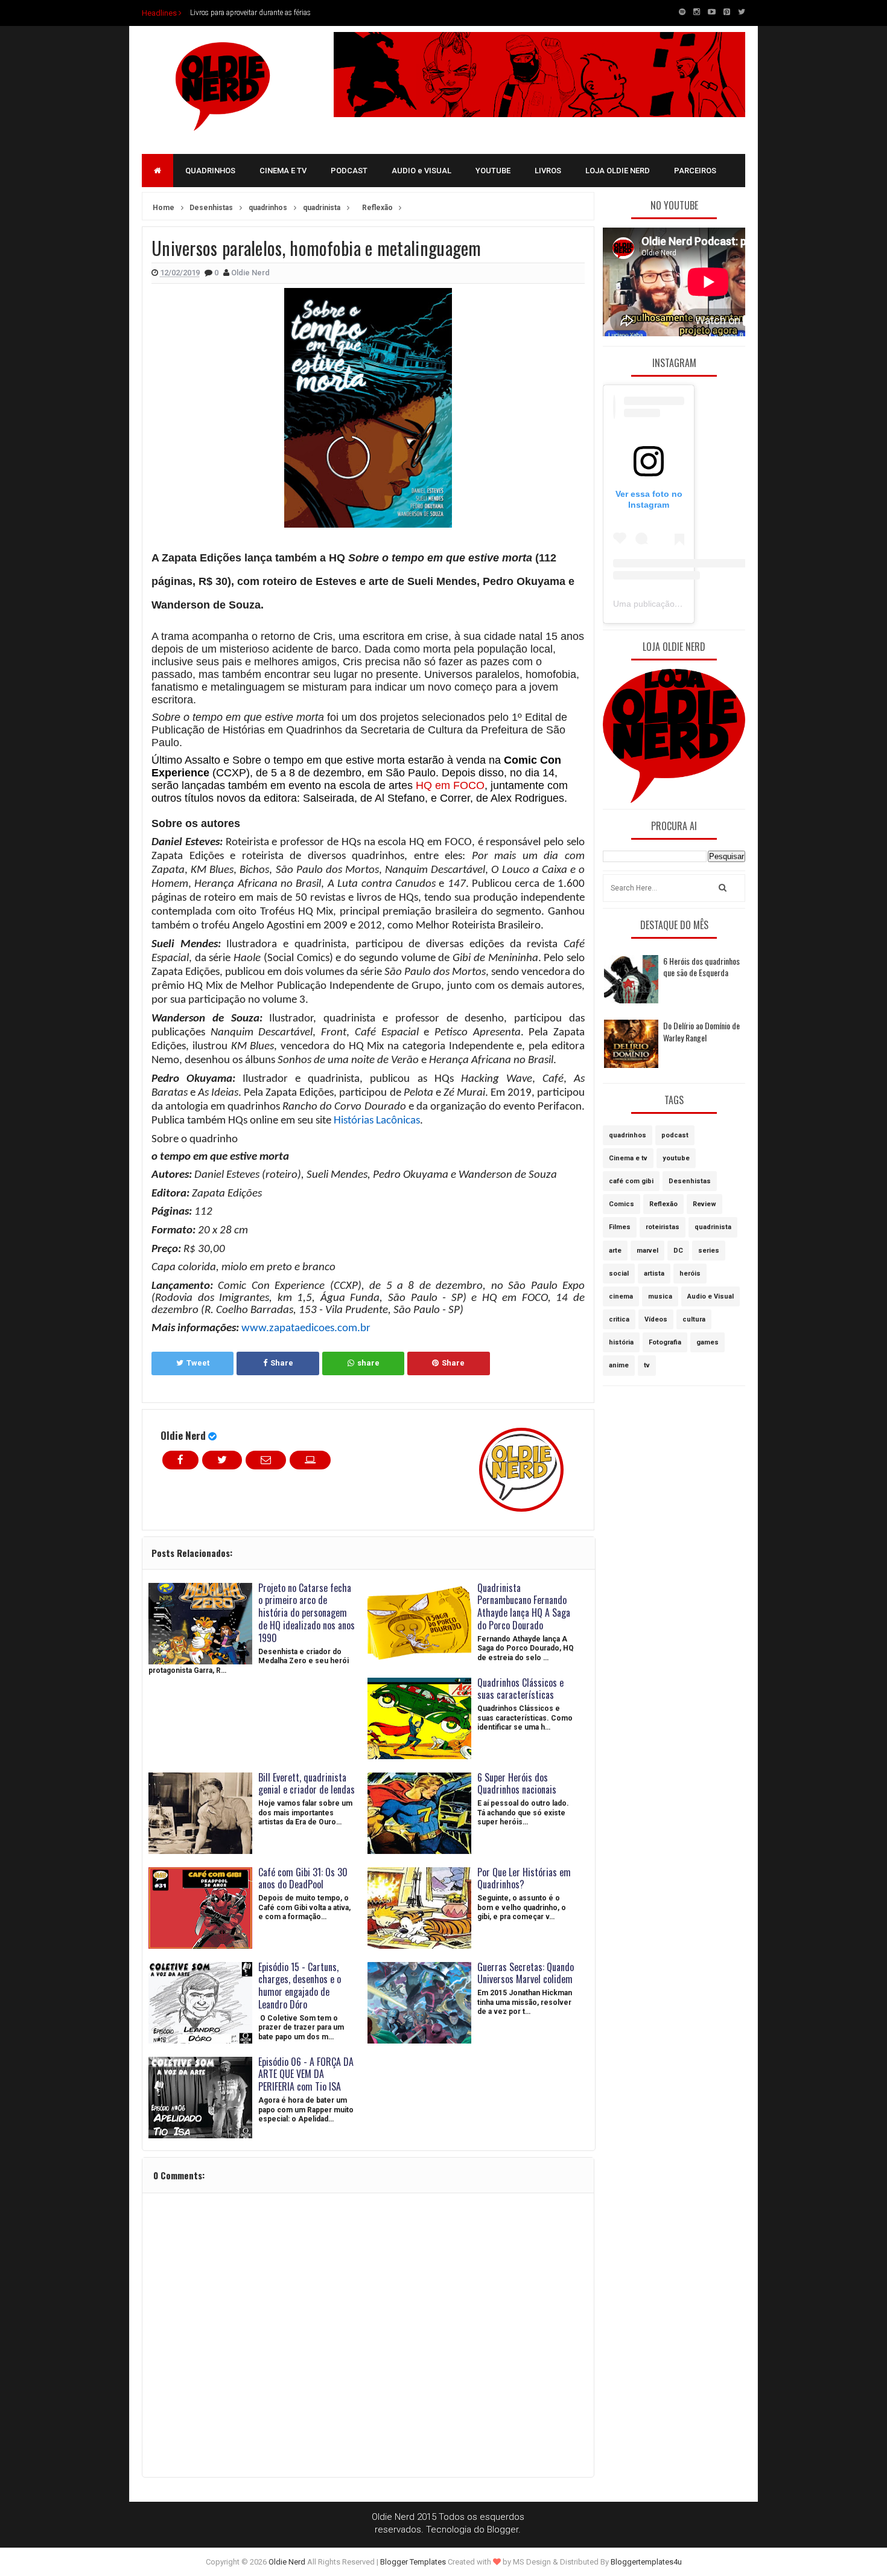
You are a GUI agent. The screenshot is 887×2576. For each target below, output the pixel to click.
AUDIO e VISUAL (421, 171)
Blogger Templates (413, 2562)
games (707, 1342)
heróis (690, 1274)
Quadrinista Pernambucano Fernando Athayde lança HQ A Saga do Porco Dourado (524, 1606)
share (368, 1363)
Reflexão (663, 1204)
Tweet (198, 1363)
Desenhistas (690, 1181)
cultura (694, 1319)
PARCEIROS (695, 171)
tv (647, 1365)
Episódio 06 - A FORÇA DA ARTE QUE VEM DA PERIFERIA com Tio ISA (306, 2074)
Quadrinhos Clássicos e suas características (520, 1689)
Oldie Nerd (183, 1435)
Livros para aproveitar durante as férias (250, 13)
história (621, 1342)
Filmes (620, 1227)
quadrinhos (628, 1135)
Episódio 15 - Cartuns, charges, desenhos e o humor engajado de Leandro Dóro (300, 1986)
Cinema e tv (628, 1158)
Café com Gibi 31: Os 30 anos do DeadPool (303, 1878)
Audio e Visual (711, 1296)
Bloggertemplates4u (646, 2562)
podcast (675, 1135)
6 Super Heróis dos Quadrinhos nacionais (517, 1784)
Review (704, 1204)
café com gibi (631, 1181)
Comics (622, 1204)
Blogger (503, 2530)
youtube (676, 1158)
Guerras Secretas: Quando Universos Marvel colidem (526, 1973)
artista (654, 1274)
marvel (647, 1251)
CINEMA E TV (283, 171)
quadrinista (713, 1227)
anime (619, 1365)
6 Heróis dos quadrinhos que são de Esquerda (701, 967)
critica (619, 1319)
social (619, 1274)
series (709, 1251)
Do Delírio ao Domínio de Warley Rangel (701, 1031)
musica (660, 1296)
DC (678, 1251)
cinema (621, 1296)
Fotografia (665, 1342)
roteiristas (663, 1227)
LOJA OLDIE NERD (618, 171)
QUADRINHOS (210, 171)
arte (615, 1251)
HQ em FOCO (450, 785)
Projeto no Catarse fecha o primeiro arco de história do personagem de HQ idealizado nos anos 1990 (307, 1613)
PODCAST (349, 171)
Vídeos (656, 1319)
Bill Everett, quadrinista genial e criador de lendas (307, 1784)
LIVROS (548, 171)
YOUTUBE (493, 171)
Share (282, 1363)
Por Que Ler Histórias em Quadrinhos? (524, 1878)
